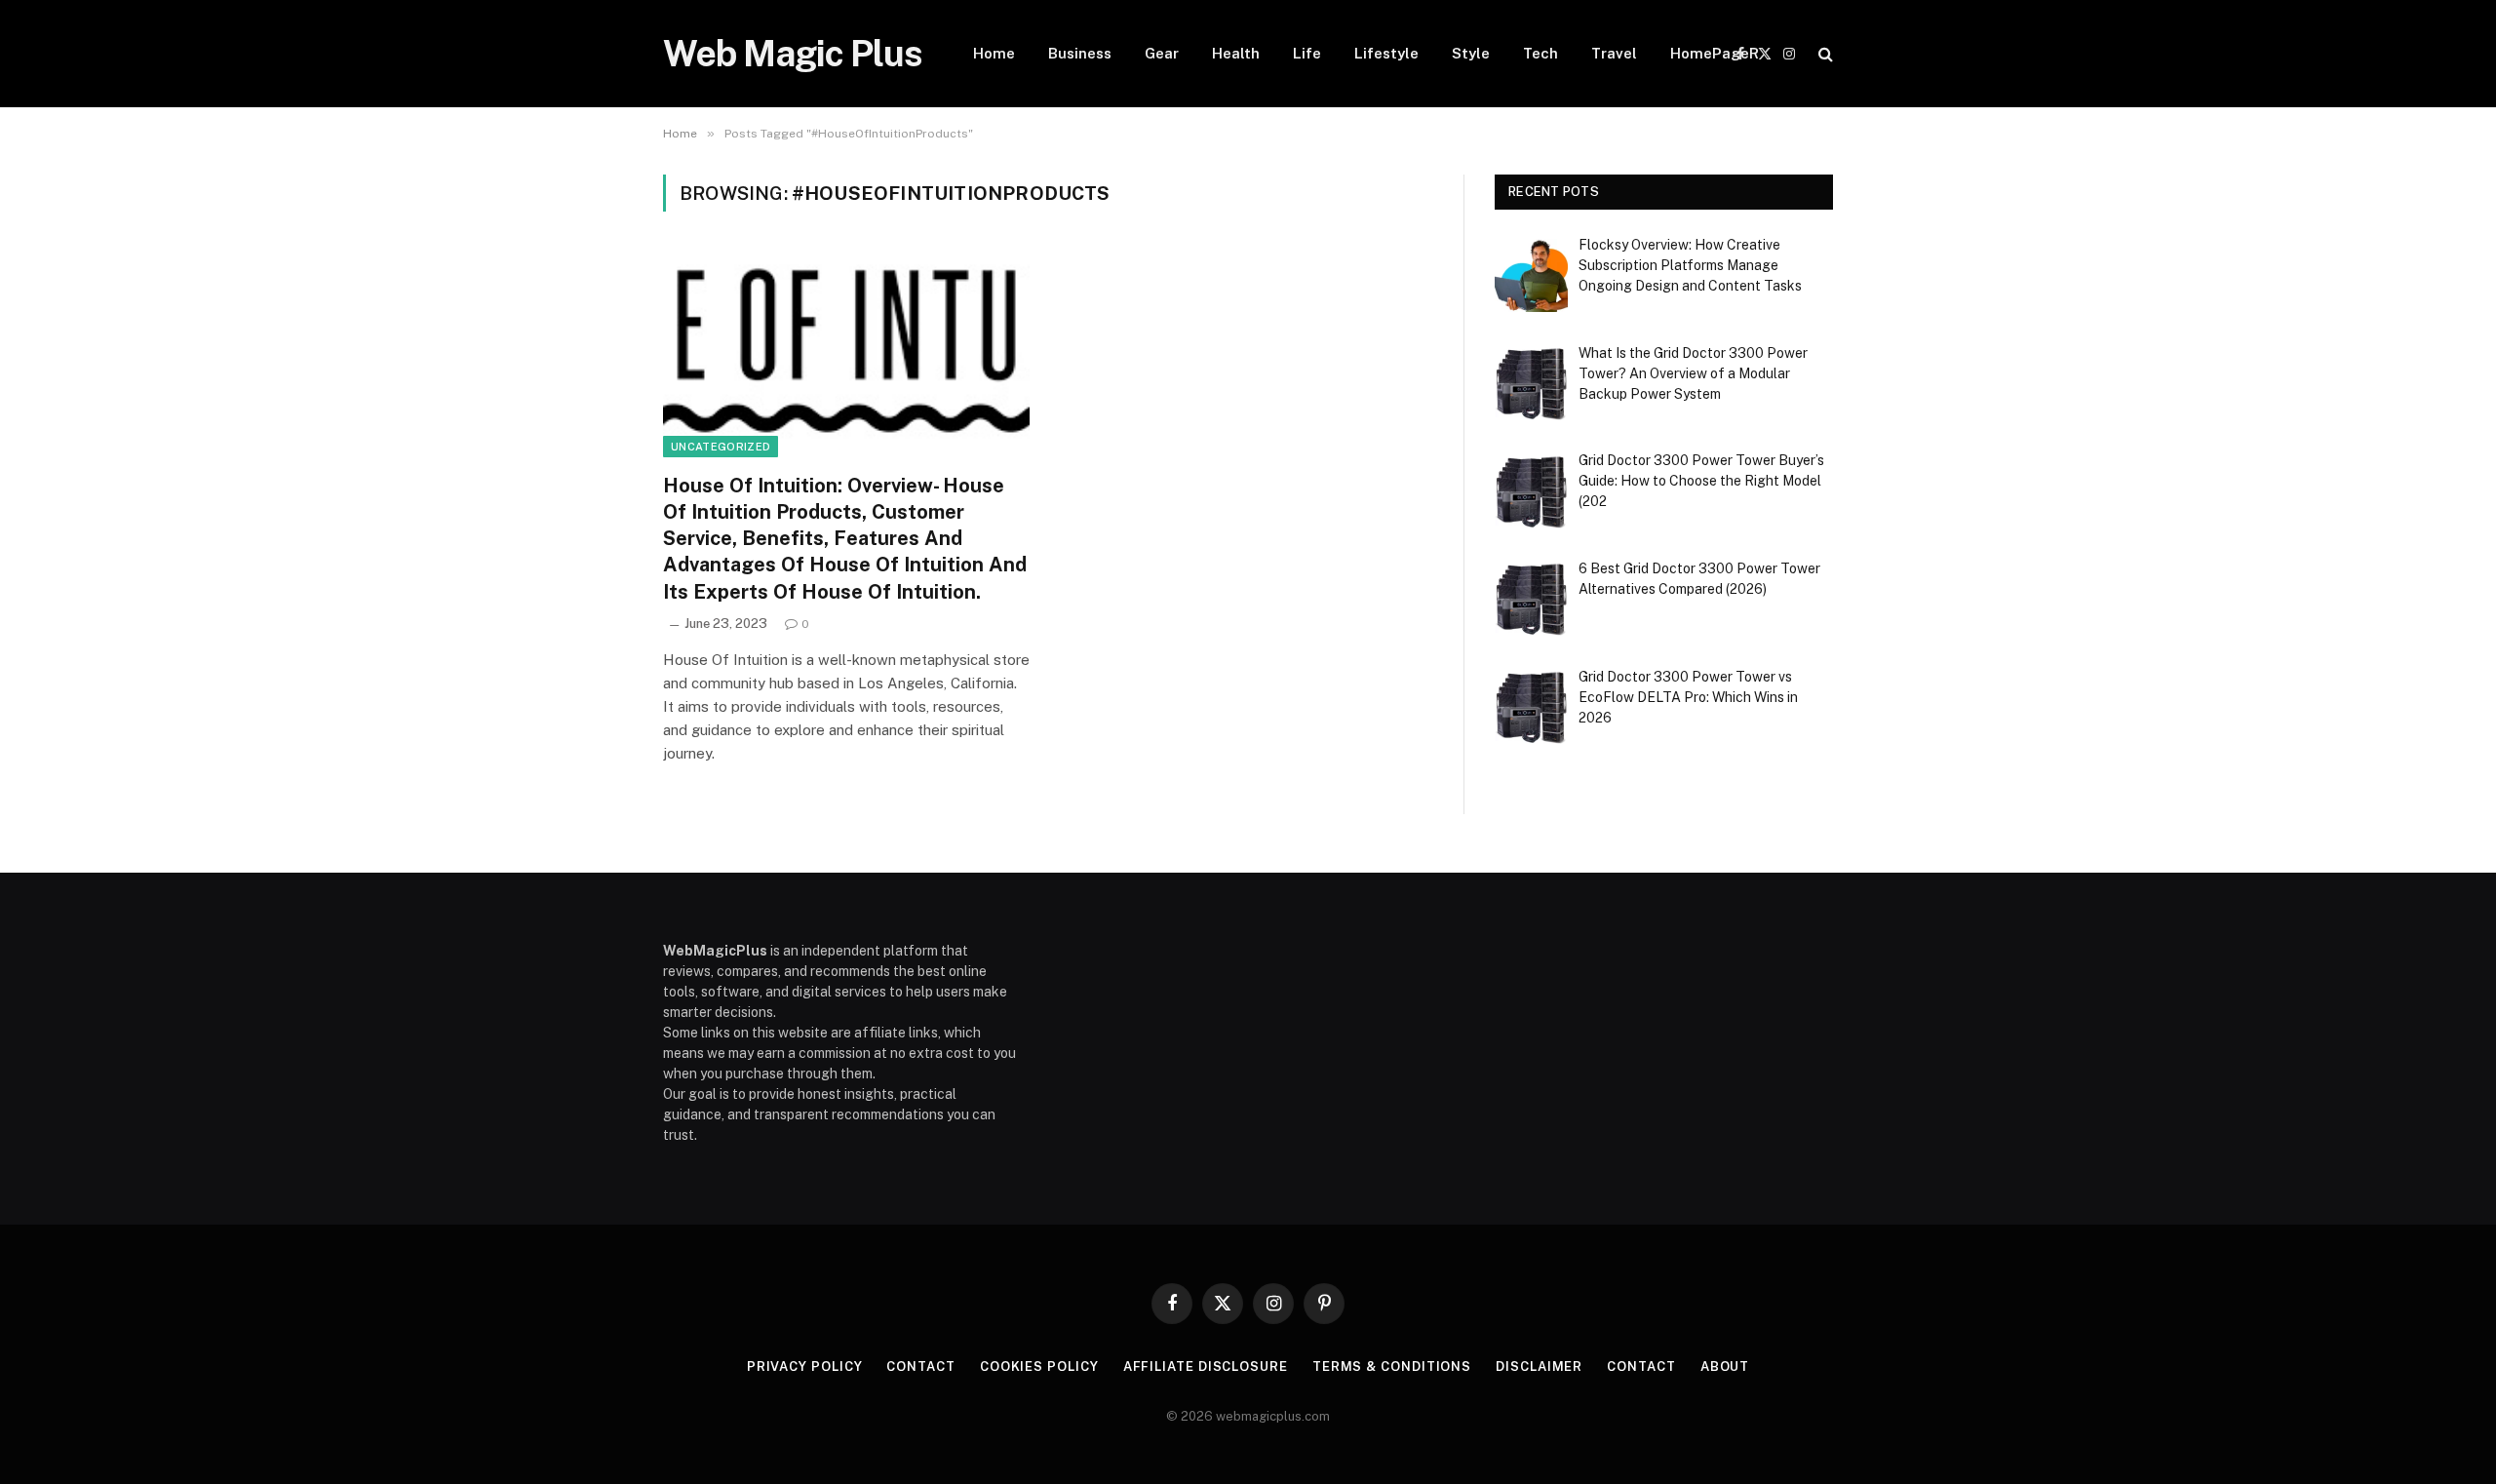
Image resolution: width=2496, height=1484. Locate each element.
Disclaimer (1539, 1367)
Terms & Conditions (1392, 1367)
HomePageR (1715, 53)
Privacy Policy (805, 1367)
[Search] (1824, 54)
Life (1307, 53)
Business (1080, 53)
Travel (1614, 53)
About (1725, 1367)
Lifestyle (1386, 53)
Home (994, 53)
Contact (920, 1367)
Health (1236, 53)
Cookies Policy (1039, 1367)
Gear (1162, 53)
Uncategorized (721, 447)
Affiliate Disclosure (1206, 1367)
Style (1471, 53)
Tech (1540, 53)
